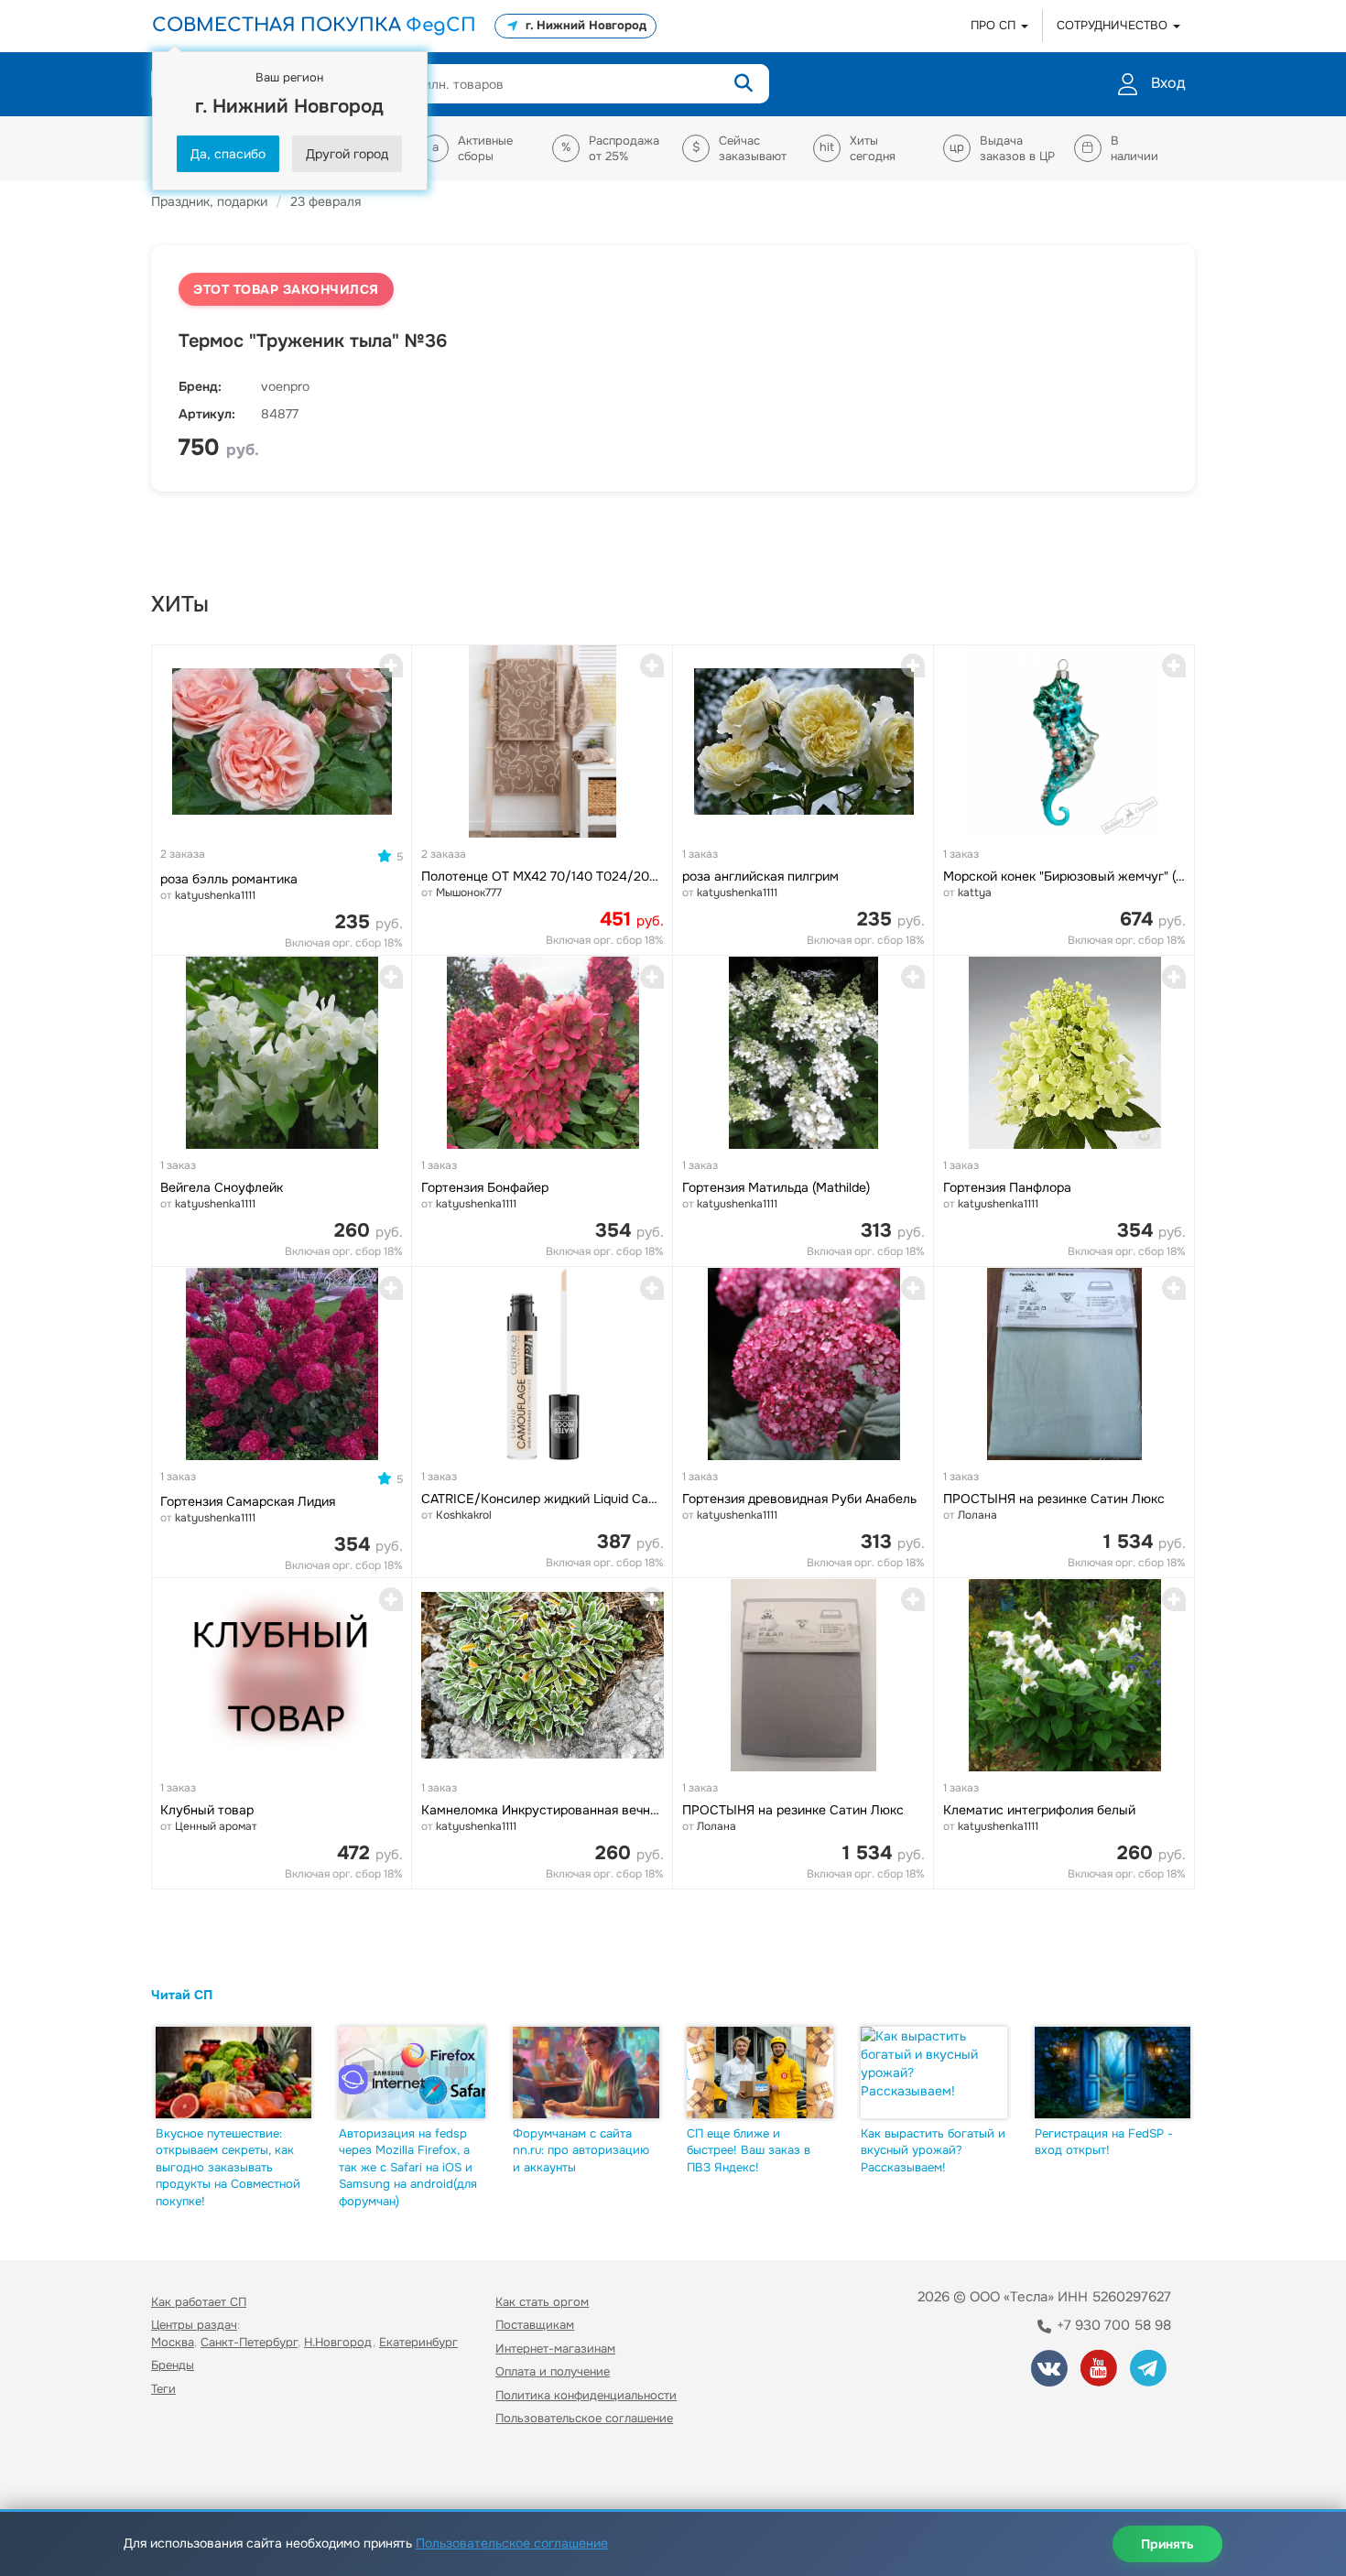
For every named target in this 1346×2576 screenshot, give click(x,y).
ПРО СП (995, 25)
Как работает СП (199, 2302)
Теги (163, 2389)
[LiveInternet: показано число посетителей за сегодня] (191, 2471)
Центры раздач (194, 2325)
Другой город (347, 154)
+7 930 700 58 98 (1112, 2325)
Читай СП (182, 1995)
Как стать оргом (542, 2302)
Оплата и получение (553, 2371)
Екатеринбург (418, 2342)
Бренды (173, 2365)
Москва (173, 2342)
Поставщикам (535, 2325)
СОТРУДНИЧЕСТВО (1114, 25)
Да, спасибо (228, 154)
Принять (1167, 2544)
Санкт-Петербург (249, 2342)
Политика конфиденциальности (586, 2395)
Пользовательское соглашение (584, 2418)
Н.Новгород (338, 2342)
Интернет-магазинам (555, 2349)
